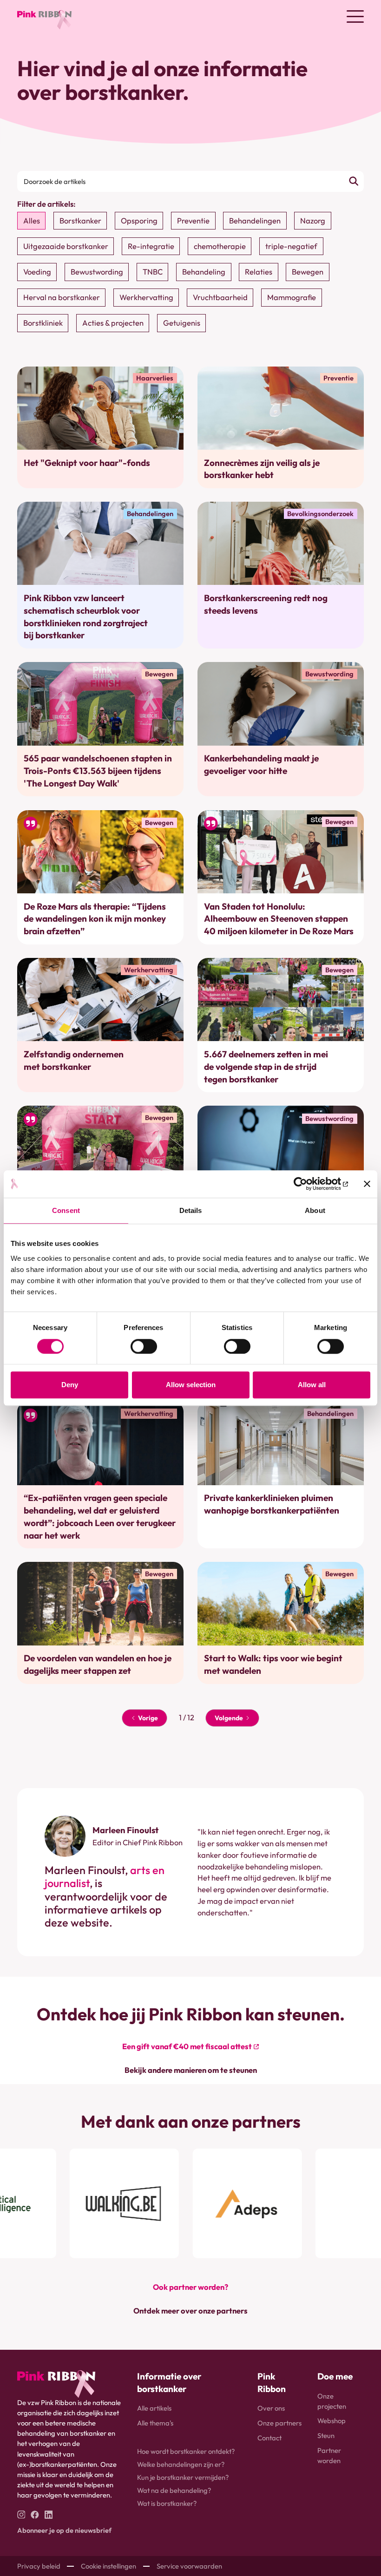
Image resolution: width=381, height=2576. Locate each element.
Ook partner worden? (190, 2287)
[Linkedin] (49, 2515)
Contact (269, 2438)
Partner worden (329, 2455)
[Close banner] (367, 1184)
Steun (326, 2435)
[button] (355, 16)
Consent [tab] (66, 1211)
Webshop (332, 2421)
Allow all (312, 1385)
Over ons (271, 2408)
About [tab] (315, 1211)
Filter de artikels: (46, 204)
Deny (70, 1385)
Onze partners (279, 2423)
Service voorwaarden (189, 2566)
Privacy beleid (39, 2566)
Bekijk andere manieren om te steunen (191, 2070)
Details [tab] (191, 1211)
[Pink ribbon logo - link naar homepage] (56, 2384)
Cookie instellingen (108, 2566)
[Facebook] (35, 2515)
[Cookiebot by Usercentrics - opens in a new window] (307, 1184)
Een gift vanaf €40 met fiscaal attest (187, 2046)
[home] (45, 16)
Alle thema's (155, 2423)
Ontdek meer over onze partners (190, 2311)
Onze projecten (332, 2401)
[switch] (144, 1346)
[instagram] (21, 2515)
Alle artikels (154, 2408)
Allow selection (191, 1385)
